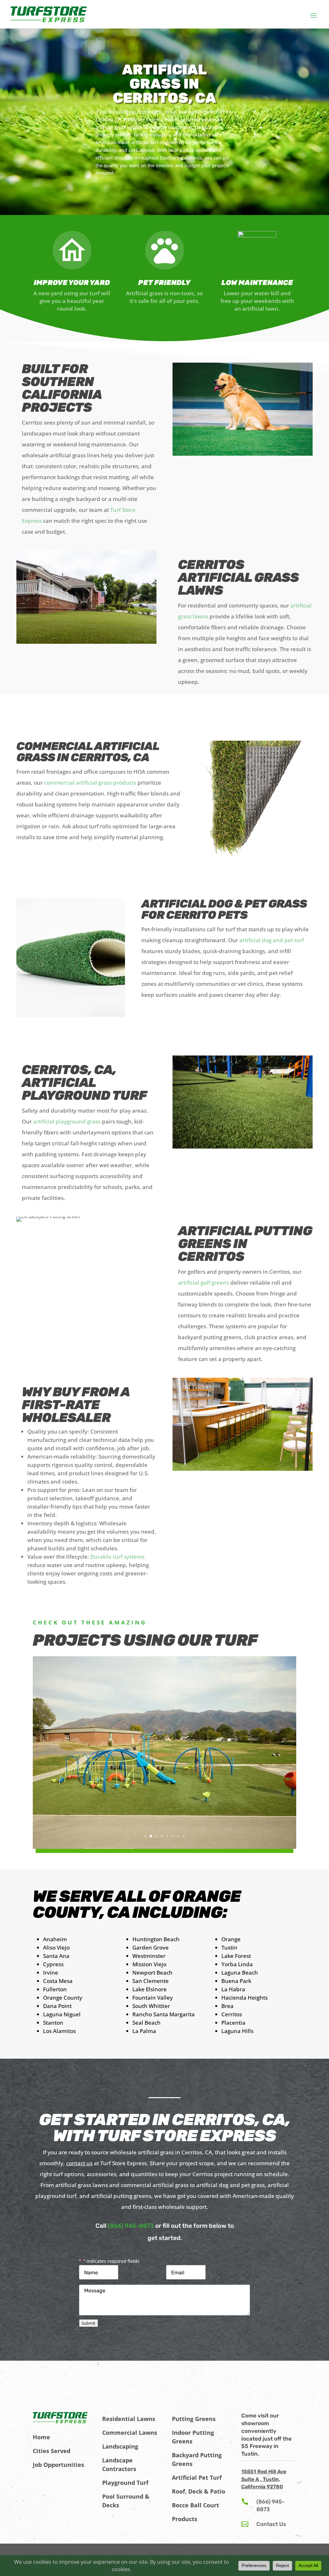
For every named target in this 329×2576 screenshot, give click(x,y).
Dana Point (57, 2006)
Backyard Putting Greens (197, 2459)
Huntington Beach (156, 1939)
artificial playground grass (67, 1121)
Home (41, 2437)
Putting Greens (194, 2419)
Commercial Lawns (130, 2433)
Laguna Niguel (62, 2014)
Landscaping (120, 2446)
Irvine (51, 1973)
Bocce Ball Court (196, 2505)
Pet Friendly (164, 283)
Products (185, 2519)
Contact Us (271, 2524)
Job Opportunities (58, 2465)
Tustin (229, 1947)
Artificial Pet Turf (197, 2477)
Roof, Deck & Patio (199, 2491)
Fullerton (55, 1989)
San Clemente (151, 1981)
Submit (89, 2323)
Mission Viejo (149, 1964)
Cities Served (52, 2451)
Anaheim (55, 1939)
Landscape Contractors (119, 2464)
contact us (79, 2163)
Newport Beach (152, 1973)
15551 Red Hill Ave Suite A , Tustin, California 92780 (264, 2479)
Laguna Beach (240, 1973)
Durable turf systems (117, 1557)
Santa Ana (56, 1956)
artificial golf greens (204, 1283)
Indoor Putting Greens (193, 2437)
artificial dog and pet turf (272, 940)
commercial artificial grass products (90, 783)
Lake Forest (236, 1956)
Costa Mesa (58, 1981)
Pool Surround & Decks (126, 2501)
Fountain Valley (153, 1998)
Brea (227, 2006)
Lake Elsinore (150, 1989)
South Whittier (151, 2006)
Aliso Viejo (56, 1947)
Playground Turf (125, 2483)
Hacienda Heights (245, 1998)
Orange (231, 1939)
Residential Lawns (129, 2419)
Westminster (149, 1956)
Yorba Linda (237, 1964)
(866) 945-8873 (131, 2226)
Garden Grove (151, 1947)
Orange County (63, 1998)
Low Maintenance (257, 283)
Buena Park (236, 1981)
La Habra (233, 1989)
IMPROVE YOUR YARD (72, 283)
